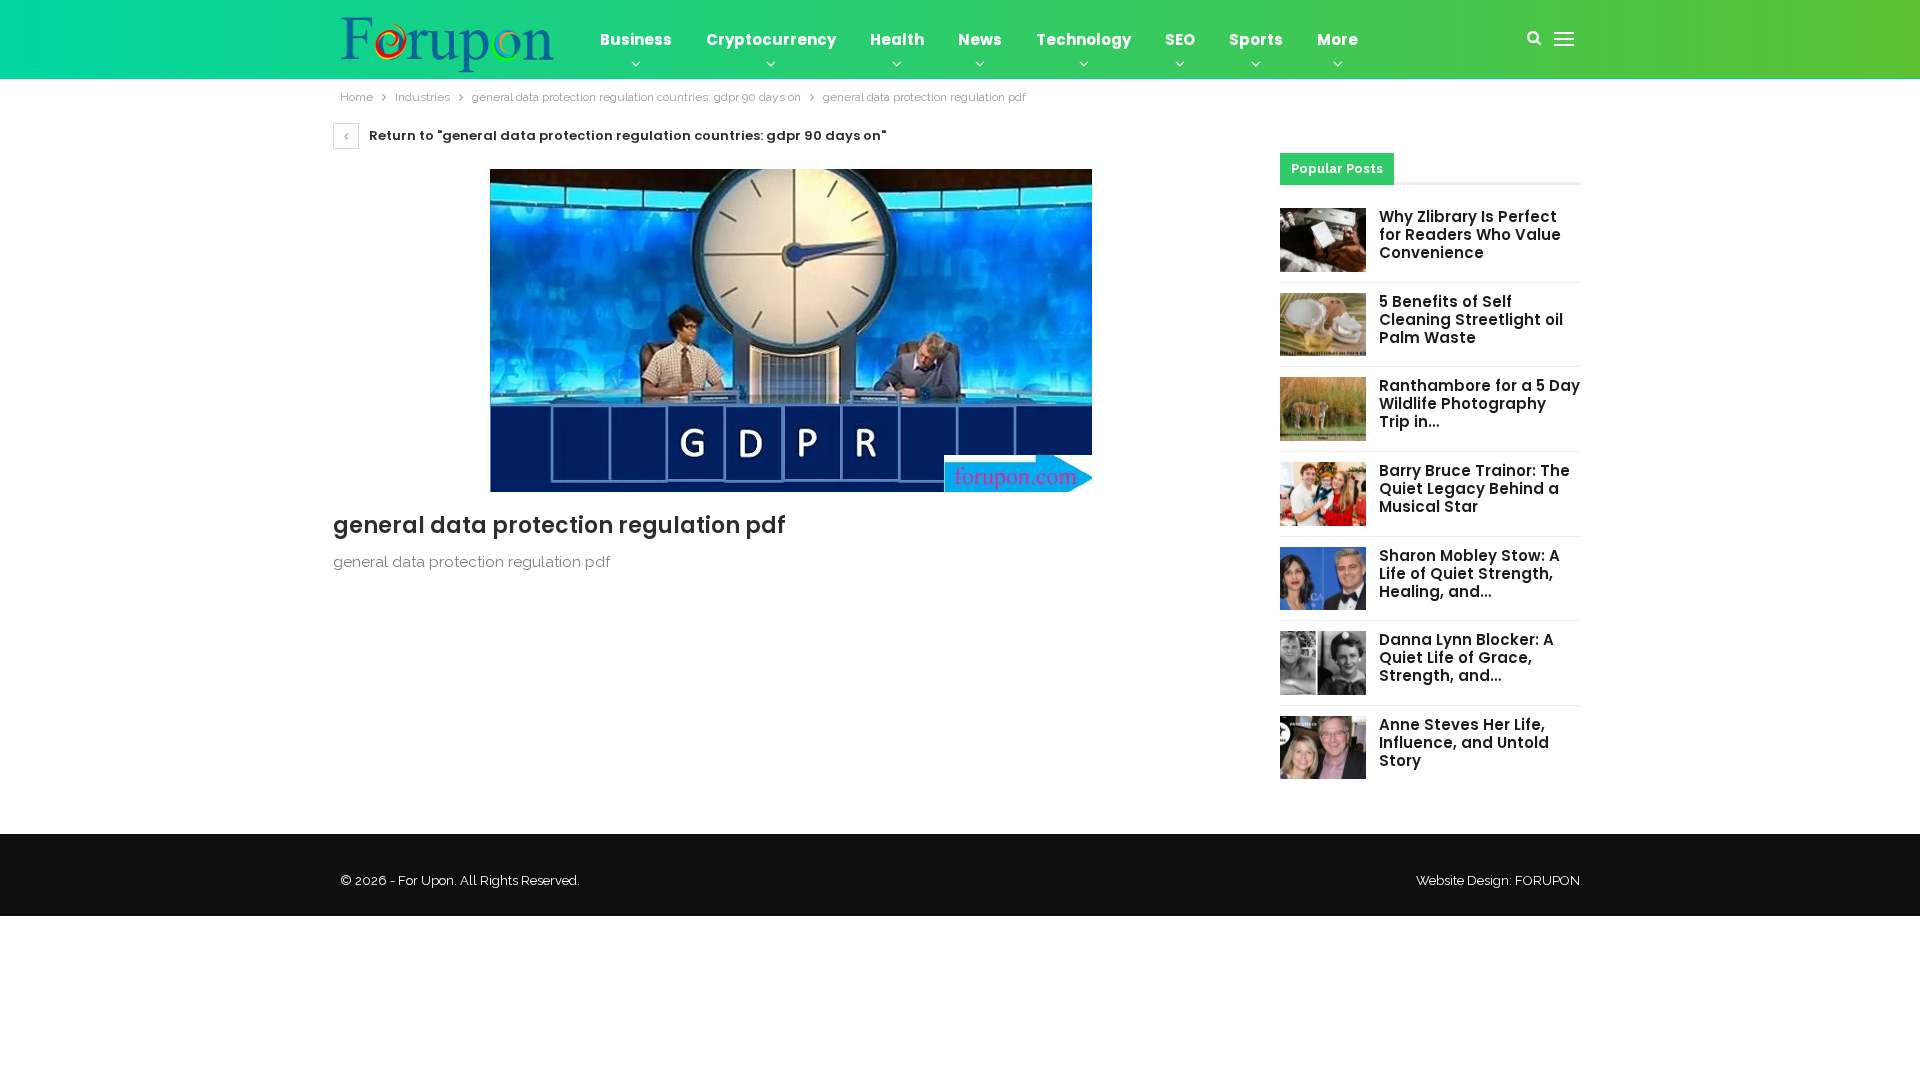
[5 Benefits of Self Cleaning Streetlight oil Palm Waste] (1323, 325)
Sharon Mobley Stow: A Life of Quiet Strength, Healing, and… (1469, 573)
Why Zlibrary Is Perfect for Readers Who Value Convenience (1470, 234)
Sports (1256, 39)
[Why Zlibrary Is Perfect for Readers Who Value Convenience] (1323, 240)
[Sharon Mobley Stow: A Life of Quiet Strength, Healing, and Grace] (1323, 579)
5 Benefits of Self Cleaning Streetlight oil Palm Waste (1471, 319)
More (1337, 39)
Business (636, 39)
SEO (1180, 39)
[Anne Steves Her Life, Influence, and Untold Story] (1323, 748)
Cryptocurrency (771, 39)
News (980, 39)
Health (897, 39)
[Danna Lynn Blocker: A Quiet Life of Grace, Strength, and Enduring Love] (1323, 663)
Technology (1083, 39)
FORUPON (1547, 880)
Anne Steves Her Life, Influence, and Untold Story (1464, 742)
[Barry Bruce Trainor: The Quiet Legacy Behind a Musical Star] (1323, 494)
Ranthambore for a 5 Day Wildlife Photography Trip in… (1479, 403)
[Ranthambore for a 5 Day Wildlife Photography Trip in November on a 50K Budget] (1323, 409)
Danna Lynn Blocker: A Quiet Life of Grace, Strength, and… (1466, 657)
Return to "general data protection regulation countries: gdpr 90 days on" (626, 135)
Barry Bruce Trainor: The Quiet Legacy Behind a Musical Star (1474, 488)
